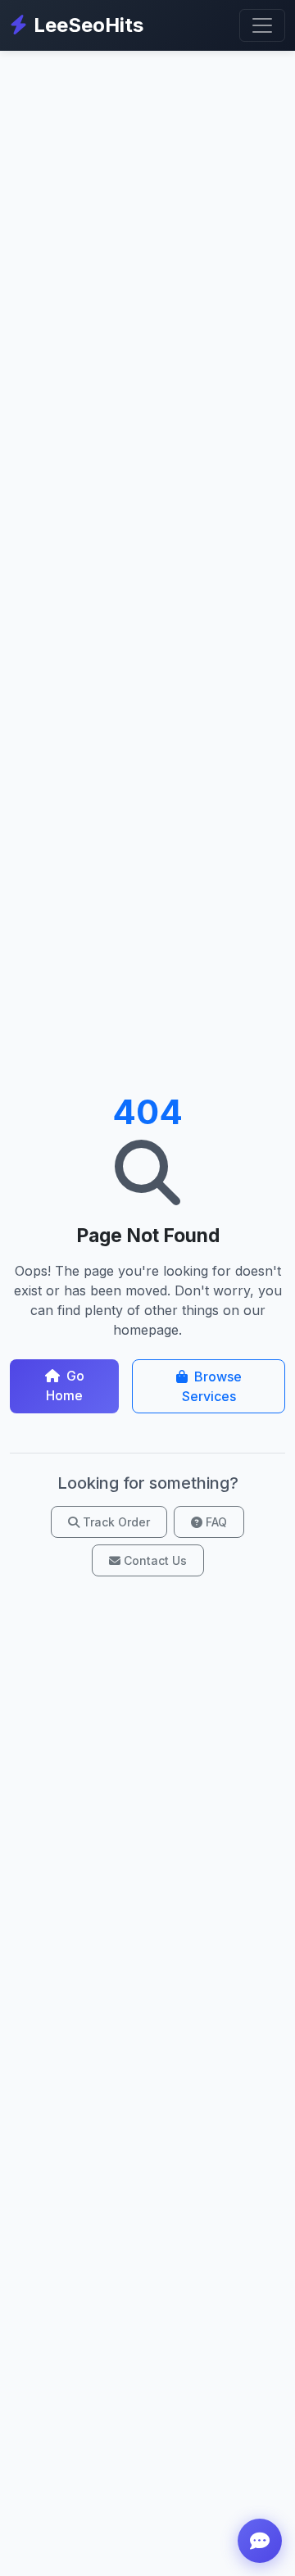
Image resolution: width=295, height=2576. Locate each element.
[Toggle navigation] (262, 25)
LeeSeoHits (88, 25)
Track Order (116, 1522)
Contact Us (155, 1560)
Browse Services (212, 1386)
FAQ (216, 1522)
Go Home (65, 1386)
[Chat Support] (260, 2541)
